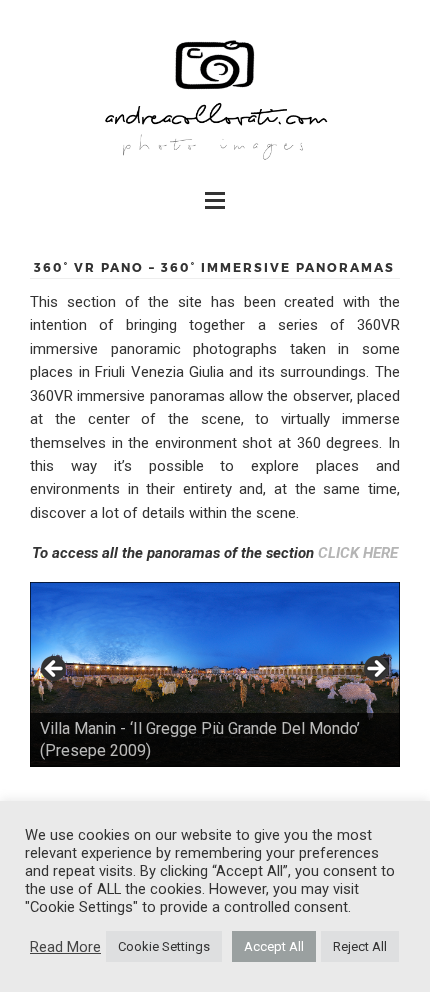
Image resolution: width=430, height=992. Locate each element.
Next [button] (375, 670)
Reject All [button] (360, 946)
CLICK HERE (358, 553)
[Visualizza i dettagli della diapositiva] (215, 675)
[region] (215, 675)
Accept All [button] (274, 946)
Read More (65, 947)
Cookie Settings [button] (164, 946)
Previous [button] (55, 670)
